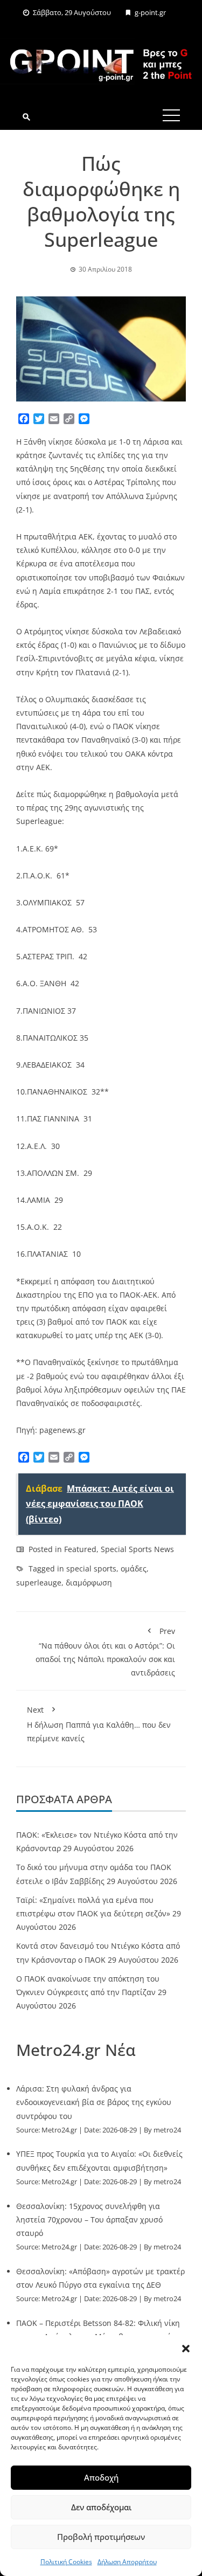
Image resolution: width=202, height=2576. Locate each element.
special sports (91, 1569)
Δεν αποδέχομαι (101, 2507)
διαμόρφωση (89, 1583)
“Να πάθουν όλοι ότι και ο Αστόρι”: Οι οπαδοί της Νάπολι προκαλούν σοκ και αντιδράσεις (105, 1652)
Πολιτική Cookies (66, 2562)
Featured (80, 1549)
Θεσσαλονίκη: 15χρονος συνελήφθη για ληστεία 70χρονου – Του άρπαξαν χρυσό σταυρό (89, 2220)
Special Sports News (137, 1549)
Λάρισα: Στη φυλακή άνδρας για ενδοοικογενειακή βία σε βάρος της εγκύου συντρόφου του (94, 2102)
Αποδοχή (101, 2477)
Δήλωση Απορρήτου (127, 2562)
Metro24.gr (59, 2130)
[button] (186, 2349)
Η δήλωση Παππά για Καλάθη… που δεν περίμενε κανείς (99, 1724)
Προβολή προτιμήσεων (101, 2537)
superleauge (39, 1583)
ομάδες (134, 1569)
